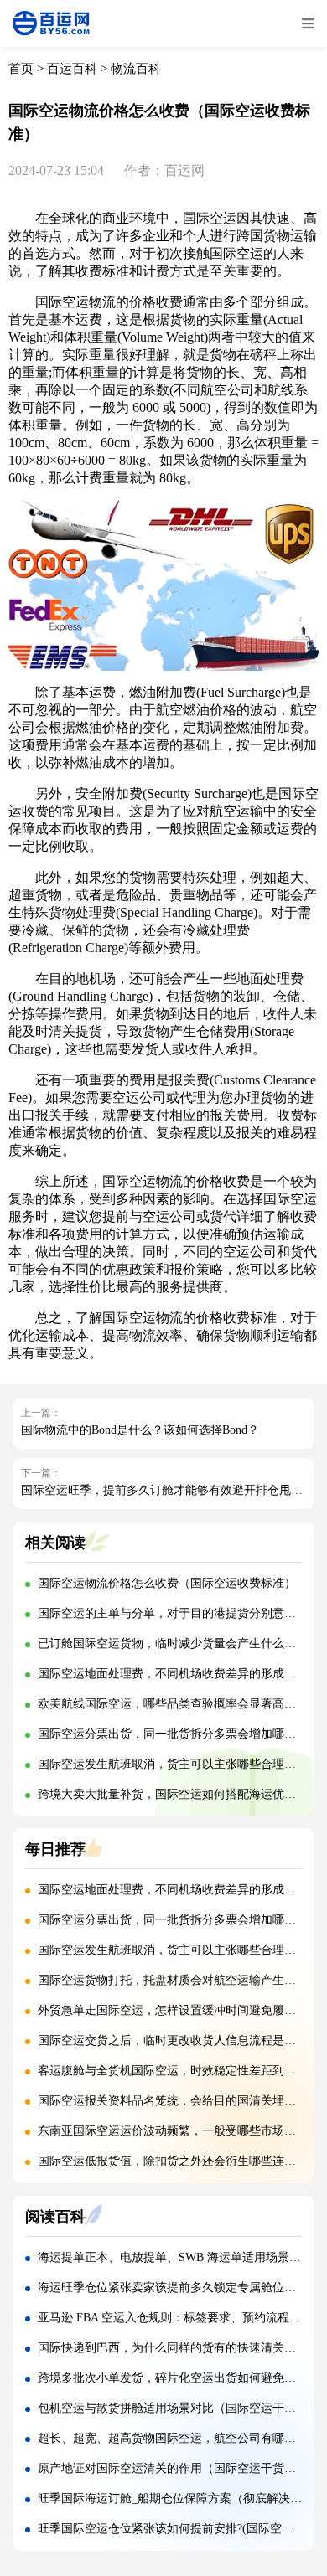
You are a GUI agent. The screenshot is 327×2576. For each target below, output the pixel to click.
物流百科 (136, 69)
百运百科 (72, 69)
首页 (21, 69)
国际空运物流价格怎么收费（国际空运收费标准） (167, 1583)
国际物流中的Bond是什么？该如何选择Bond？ (140, 1430)
